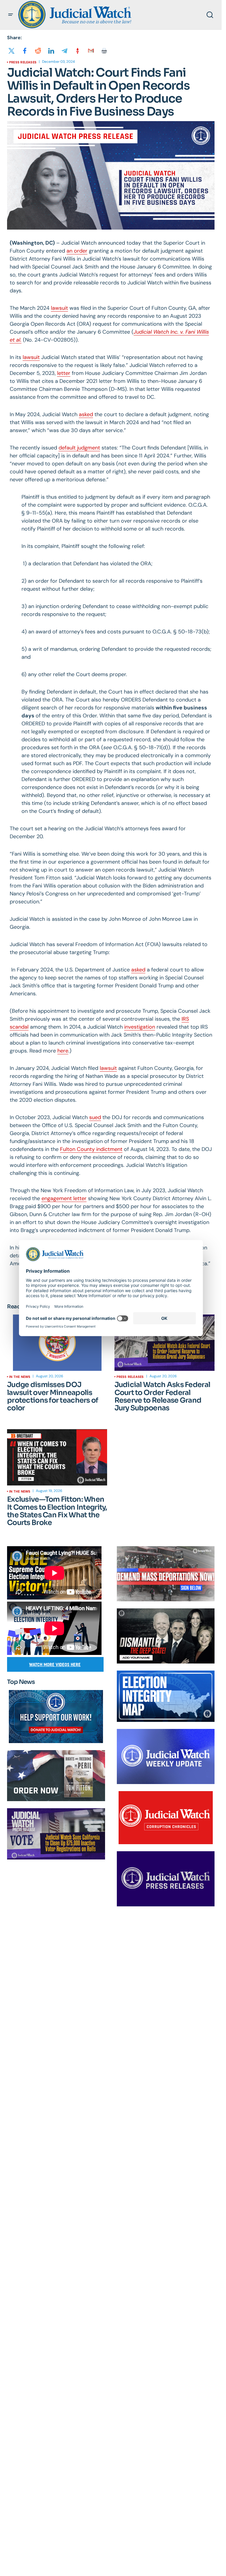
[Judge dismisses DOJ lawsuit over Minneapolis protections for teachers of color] (57, 1343)
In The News (20, 1377)
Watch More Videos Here (55, 1665)
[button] (11, 15)
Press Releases (23, 62)
